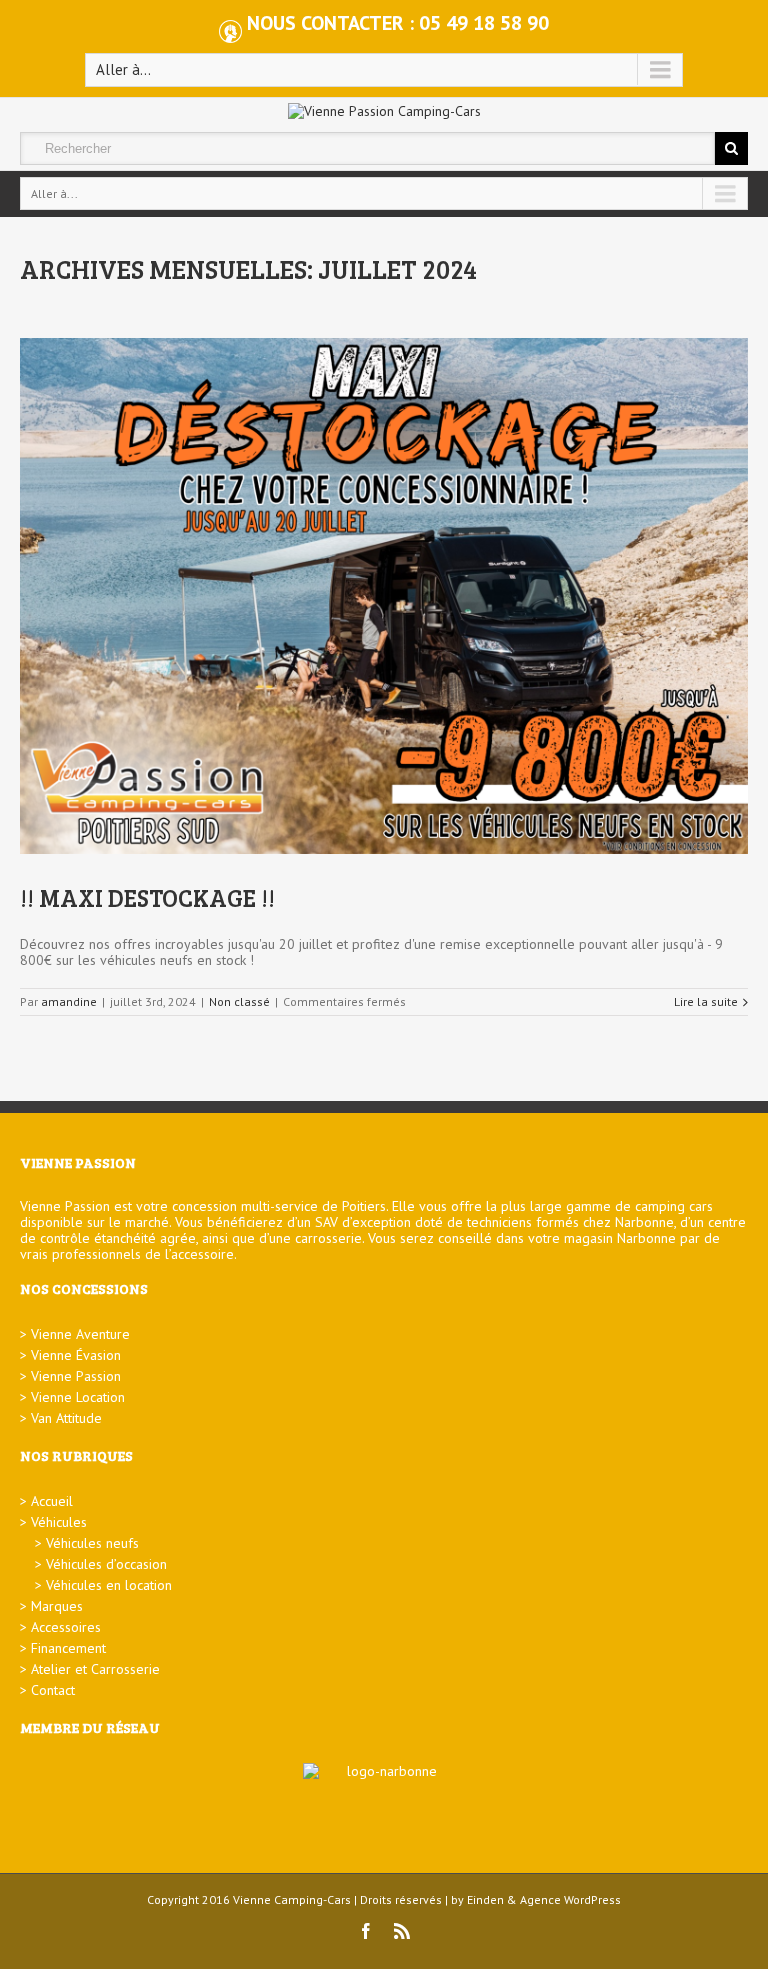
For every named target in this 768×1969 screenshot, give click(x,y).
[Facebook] (366, 1931)
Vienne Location (78, 1397)
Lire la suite (706, 1001)
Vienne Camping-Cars (292, 1899)
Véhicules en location (109, 1585)
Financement (68, 1648)
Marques (57, 1606)
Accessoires (66, 1627)
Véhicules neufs (92, 1543)
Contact (53, 1690)
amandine (69, 1001)
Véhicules (59, 1522)
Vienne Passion (76, 1376)
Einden (485, 1899)
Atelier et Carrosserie (95, 1669)
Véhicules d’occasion (106, 1564)
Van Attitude (66, 1418)
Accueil (52, 1501)
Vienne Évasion (76, 1355)
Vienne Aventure (80, 1334)
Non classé (239, 1001)
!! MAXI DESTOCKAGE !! (147, 897)
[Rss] (402, 1931)
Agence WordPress (570, 1899)
